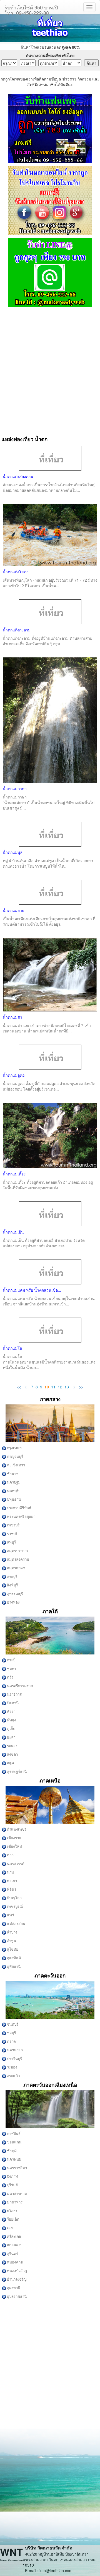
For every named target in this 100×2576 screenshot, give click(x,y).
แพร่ (10, 1915)
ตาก (10, 1855)
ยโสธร (12, 2211)
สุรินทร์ (12, 2254)
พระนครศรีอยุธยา (21, 1517)
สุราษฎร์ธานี (16, 1772)
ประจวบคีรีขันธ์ (19, 1508)
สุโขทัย (12, 1949)
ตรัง (10, 1677)
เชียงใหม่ (14, 1847)
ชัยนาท (12, 1474)
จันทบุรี (12, 2024)
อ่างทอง (13, 1602)
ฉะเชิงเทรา (16, 1465)
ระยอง (12, 2067)
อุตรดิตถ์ (13, 1958)
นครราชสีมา (17, 2168)
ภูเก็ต (11, 1729)
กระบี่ (11, 1660)
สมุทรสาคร (15, 1568)
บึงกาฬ (12, 2176)
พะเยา (12, 1881)
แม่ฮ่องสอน (16, 1924)
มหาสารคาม (17, 2194)
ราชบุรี (12, 1534)
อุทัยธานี (13, 1967)
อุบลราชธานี (16, 2297)
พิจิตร (11, 1889)
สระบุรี (12, 1577)
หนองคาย (14, 2262)
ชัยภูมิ (11, 2151)
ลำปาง (12, 1932)
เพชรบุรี (13, 1525)
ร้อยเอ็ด (13, 2219)
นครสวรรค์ (15, 1864)
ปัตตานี (12, 1703)
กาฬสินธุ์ (13, 2134)
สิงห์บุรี (12, 1585)
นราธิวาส (14, 1694)
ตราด (11, 2042)
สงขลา (12, 1754)
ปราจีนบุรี (14, 2059)
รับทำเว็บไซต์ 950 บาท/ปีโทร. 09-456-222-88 (31, 9)
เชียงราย (14, 1838)
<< (19, 1387)
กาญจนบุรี (15, 1457)
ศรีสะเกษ (14, 2237)
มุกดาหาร (14, 2202)
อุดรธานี (13, 2288)
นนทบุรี (12, 1491)
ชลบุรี (11, 2033)
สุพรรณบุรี (15, 1594)
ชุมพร (11, 1669)
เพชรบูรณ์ (14, 1907)
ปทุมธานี (13, 1499)
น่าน (10, 1872)
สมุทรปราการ (17, 1551)
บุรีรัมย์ (12, 2185)
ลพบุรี (11, 1542)
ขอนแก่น (14, 2142)
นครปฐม (13, 1482)
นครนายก (14, 2050)
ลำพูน (11, 1941)
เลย (9, 2228)
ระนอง (12, 1746)
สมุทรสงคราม (18, 1559)
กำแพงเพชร (16, 1829)
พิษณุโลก (14, 1898)
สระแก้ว (13, 2076)
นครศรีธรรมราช (20, 1686)
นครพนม (14, 2159)
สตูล (10, 1763)
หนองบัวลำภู (17, 2271)
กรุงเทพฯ (14, 1448)
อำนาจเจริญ (16, 2279)
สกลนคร (13, 2245)
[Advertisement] (50, 369)
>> (81, 1387)
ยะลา (11, 1737)
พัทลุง (11, 1720)
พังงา (11, 1712)
